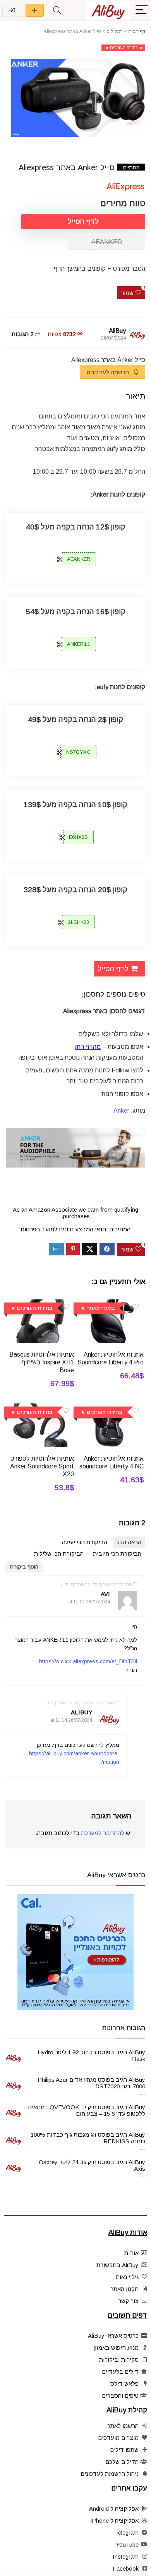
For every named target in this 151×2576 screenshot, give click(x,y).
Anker (121, 1110)
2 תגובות (22, 334)
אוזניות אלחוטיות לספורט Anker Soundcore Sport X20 (42, 1466)
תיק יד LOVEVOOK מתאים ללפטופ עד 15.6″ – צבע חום (87, 2110)
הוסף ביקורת (24, 1567)
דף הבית (137, 31)
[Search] (57, 10)
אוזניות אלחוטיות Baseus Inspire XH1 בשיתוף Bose (42, 1362)
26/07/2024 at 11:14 (71, 1720)
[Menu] (142, 10)
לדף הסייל (83, 222)
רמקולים (115, 31)
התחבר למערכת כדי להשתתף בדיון (97, 1584)
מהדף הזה (88, 1047)
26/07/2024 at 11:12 (89, 1602)
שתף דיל (35, 10)
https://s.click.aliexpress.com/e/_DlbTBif (88, 1661)
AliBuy (117, 331)
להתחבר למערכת (103, 1833)
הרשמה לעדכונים (108, 372)
